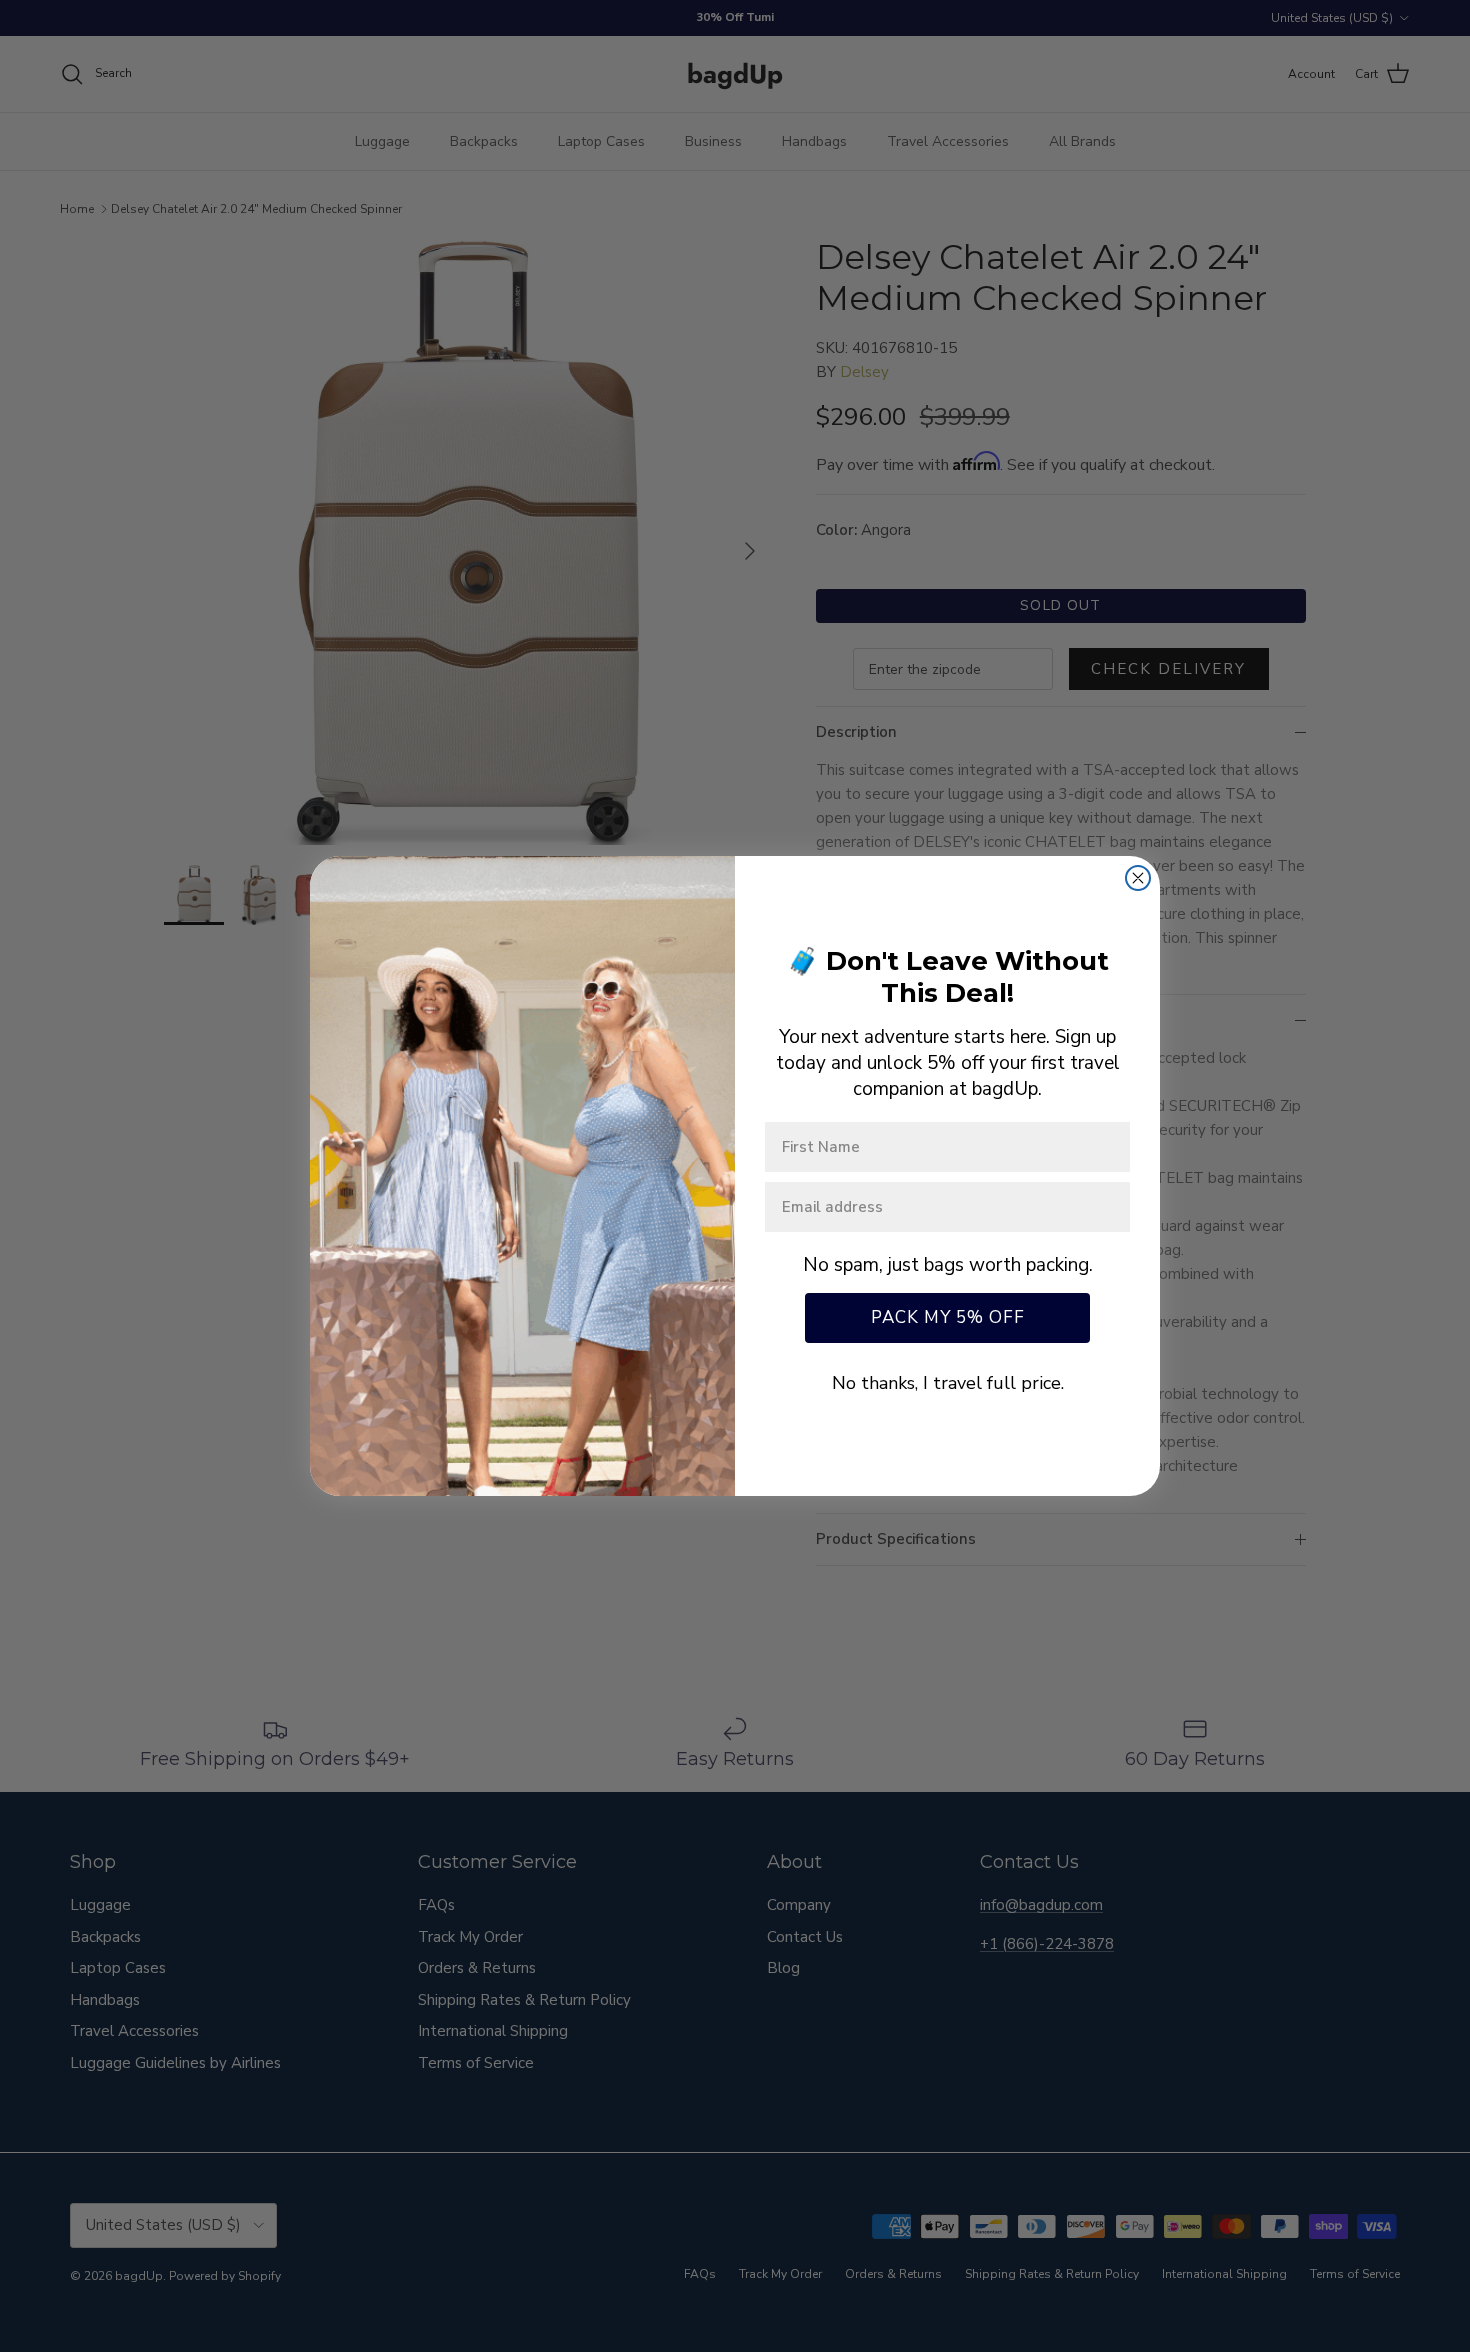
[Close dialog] (1138, 878)
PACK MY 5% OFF (948, 1317)
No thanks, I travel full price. (948, 1383)
